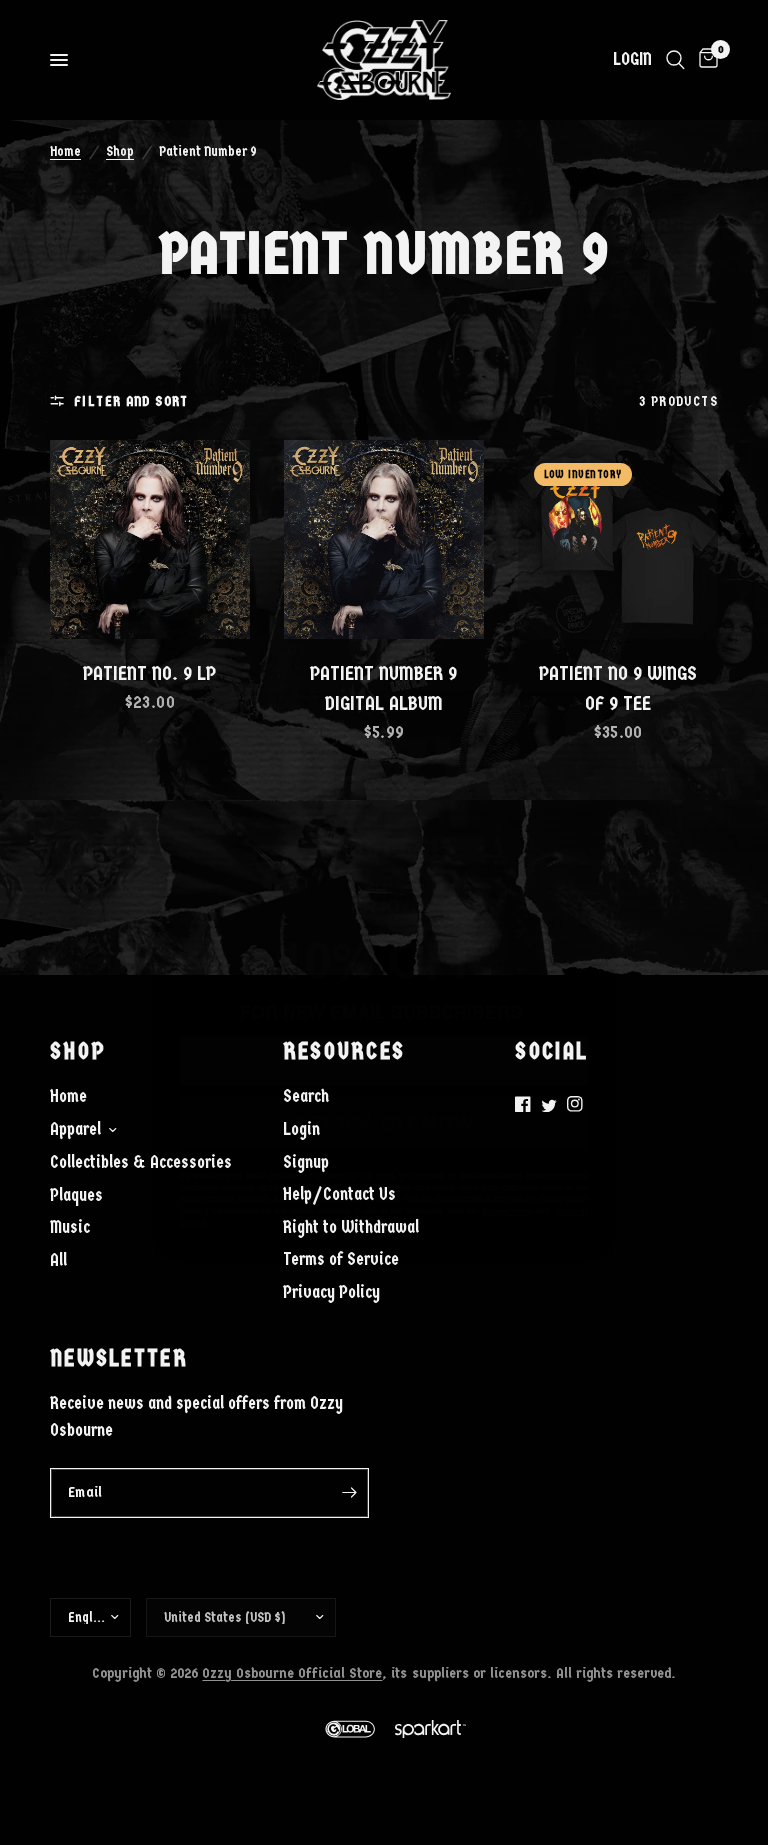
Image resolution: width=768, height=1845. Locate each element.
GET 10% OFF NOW (384, 1068)
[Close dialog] (583, 668)
